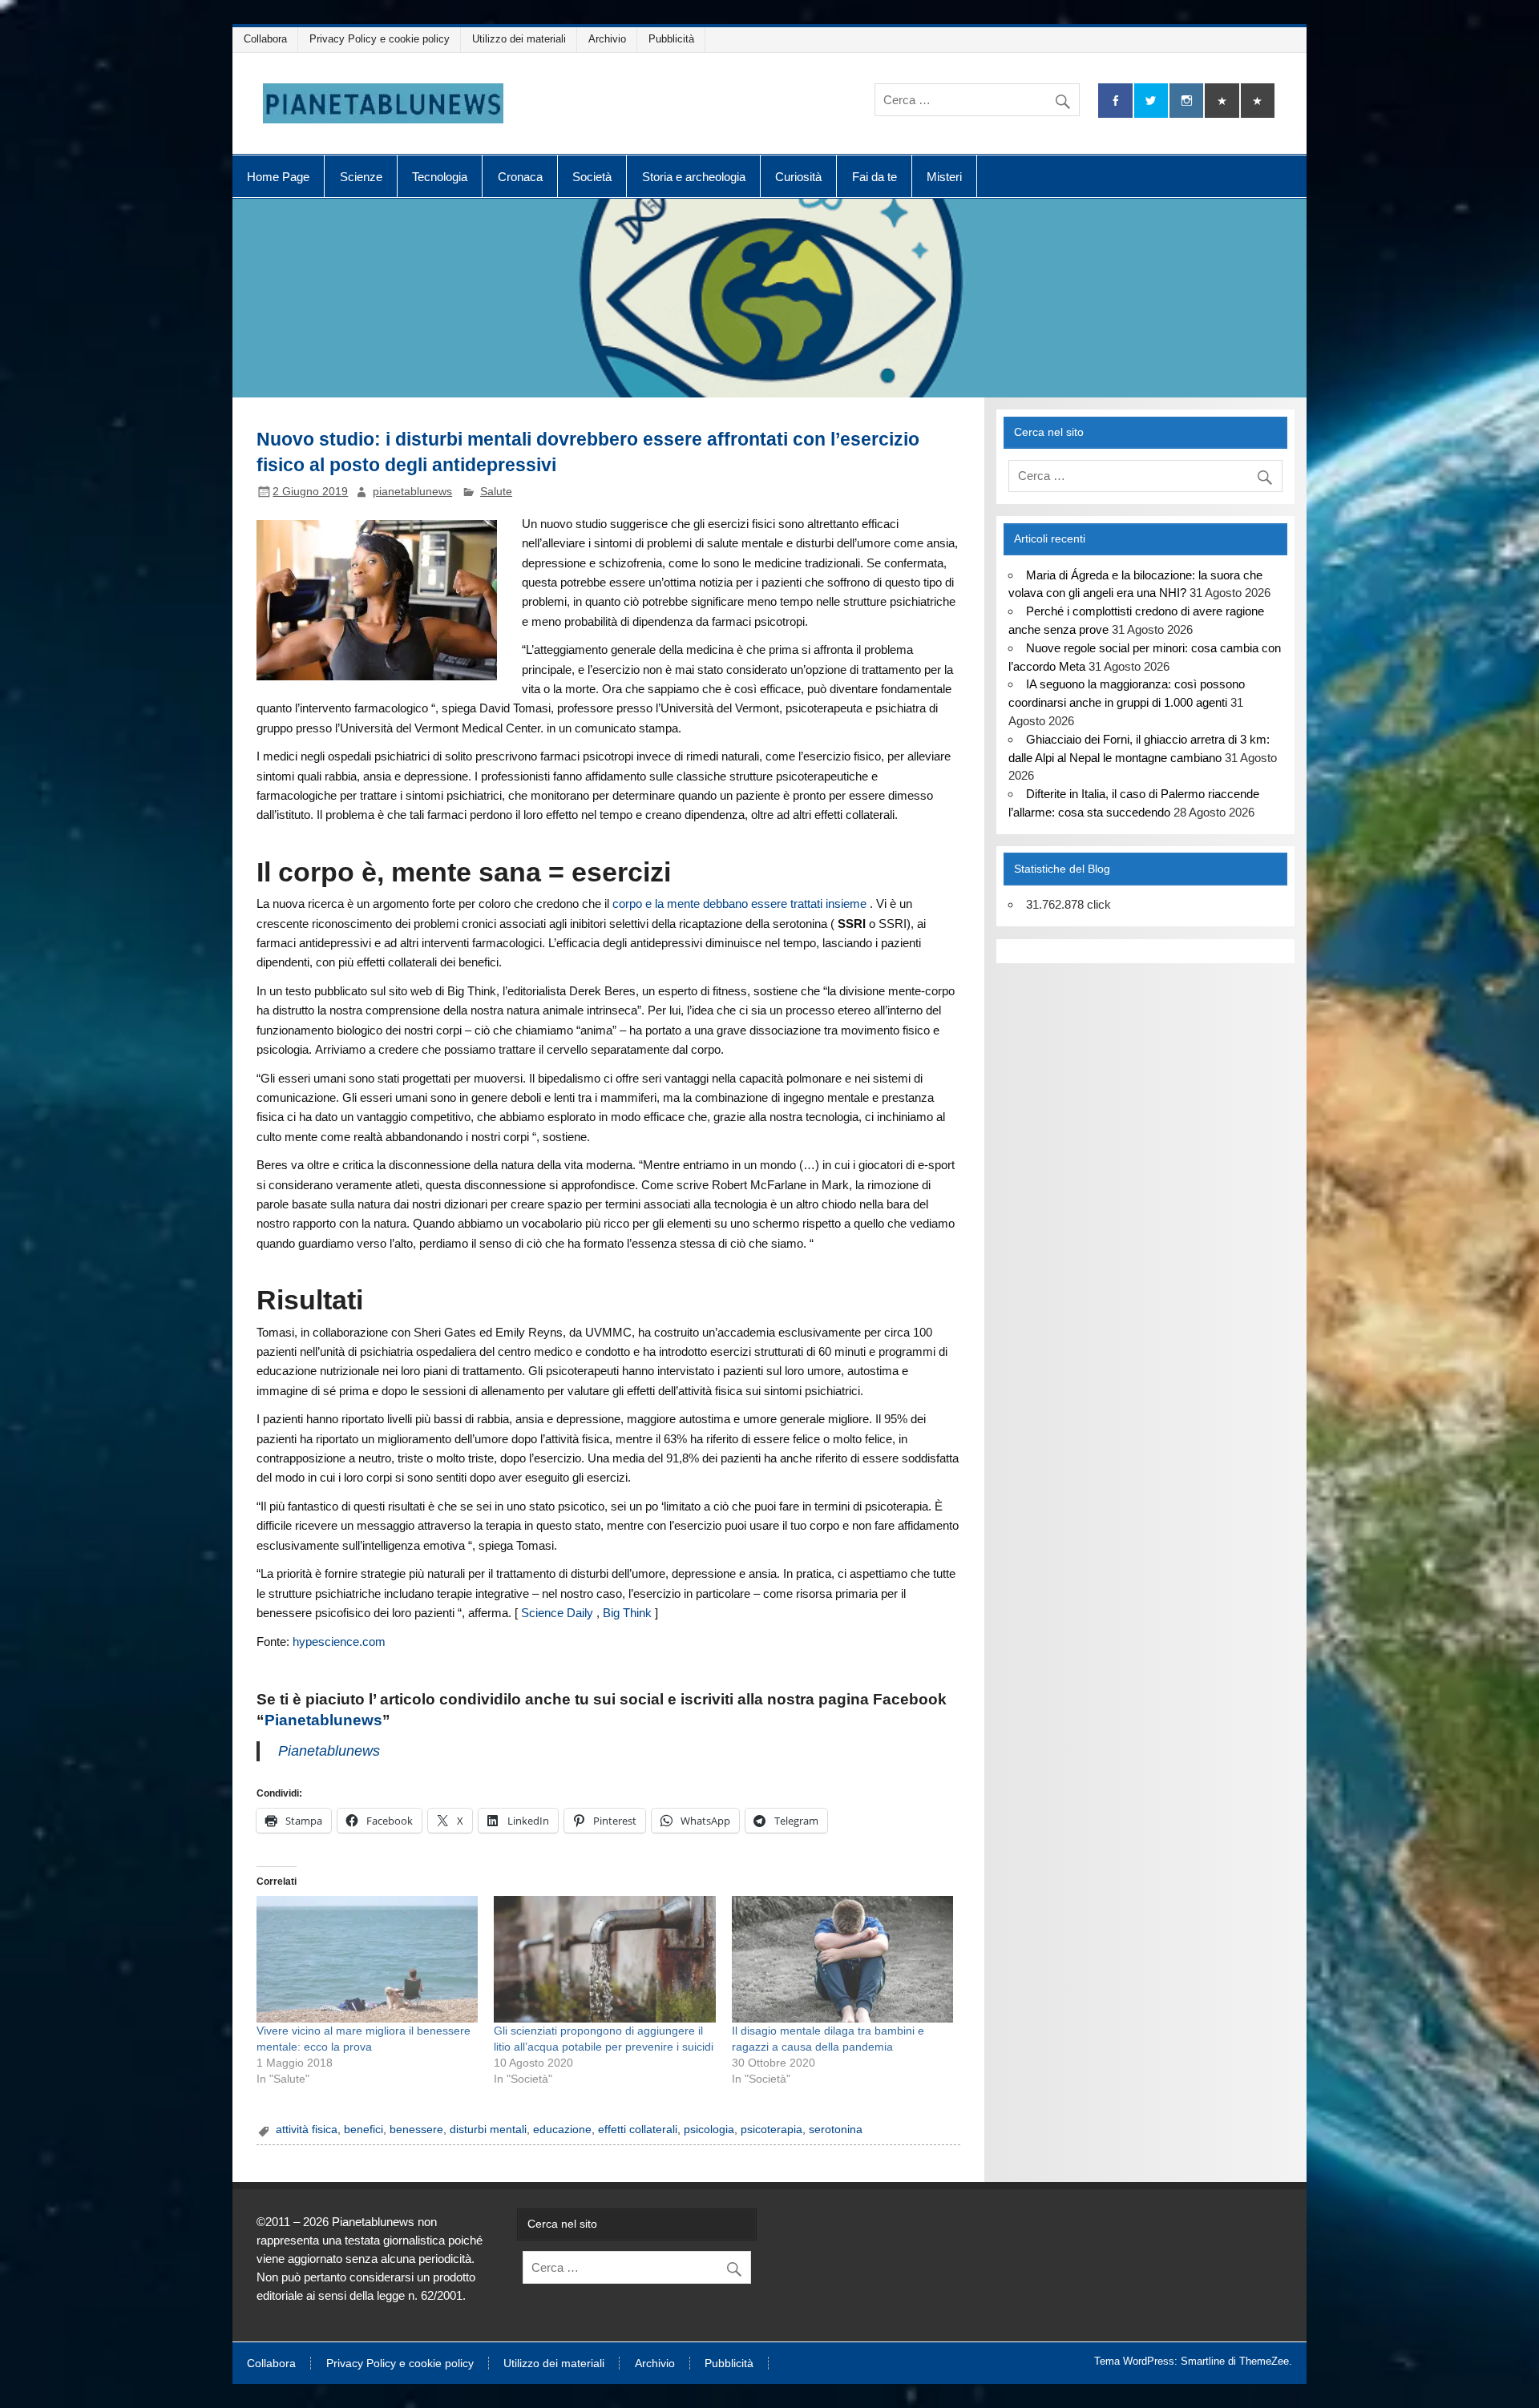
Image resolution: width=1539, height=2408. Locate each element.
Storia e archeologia (694, 177)
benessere (416, 2130)
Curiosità (798, 177)
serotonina (836, 2130)
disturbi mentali (488, 2130)
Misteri (944, 177)
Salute (496, 492)
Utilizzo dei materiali (519, 39)
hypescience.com (341, 1642)
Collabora (265, 39)
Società (592, 177)
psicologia (709, 2130)
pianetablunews (412, 492)
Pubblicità (671, 39)
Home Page (278, 177)
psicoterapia (772, 2130)
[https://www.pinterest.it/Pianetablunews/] (1222, 101)
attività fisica (307, 2130)
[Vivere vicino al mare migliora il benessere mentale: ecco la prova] (367, 1959)
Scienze (361, 177)
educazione (562, 2130)
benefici (364, 2130)
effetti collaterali (638, 2130)
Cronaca (520, 177)
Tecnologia (440, 177)
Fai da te (875, 177)
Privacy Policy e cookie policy (380, 39)
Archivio (607, 39)
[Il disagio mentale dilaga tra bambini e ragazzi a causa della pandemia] (842, 1959)
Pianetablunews (323, 1720)
